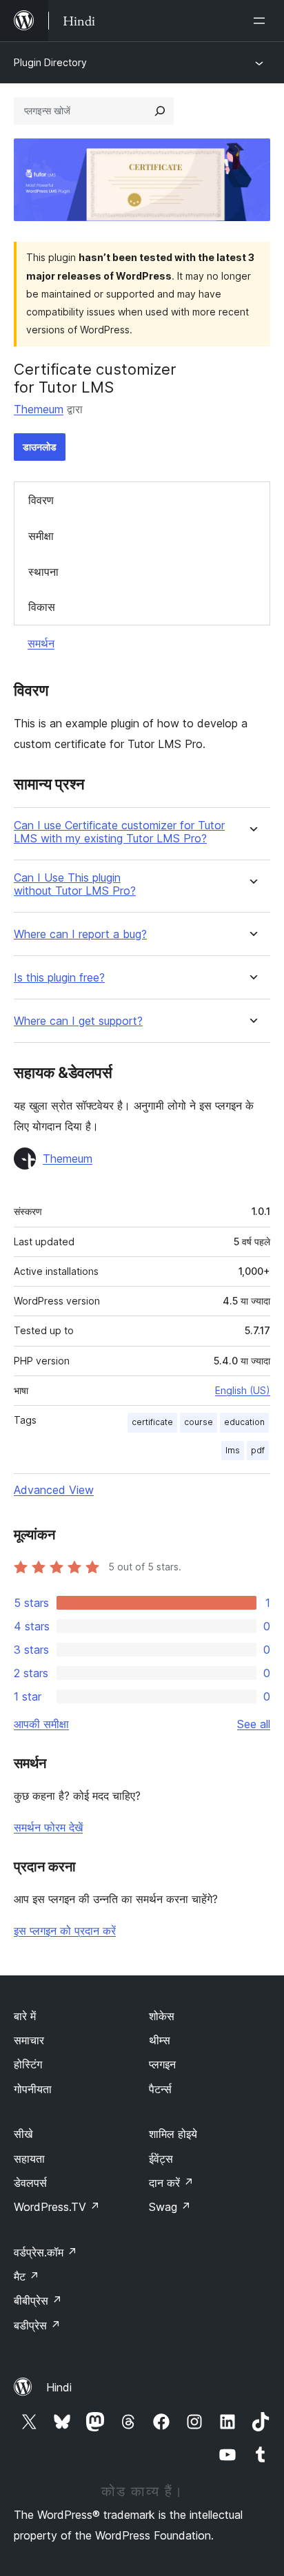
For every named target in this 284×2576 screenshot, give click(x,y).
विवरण (41, 500)
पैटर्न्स (160, 2089)
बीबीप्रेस (38, 2300)
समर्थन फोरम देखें (48, 1827)
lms (233, 1450)
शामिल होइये (173, 2134)
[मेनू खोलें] (262, 21)
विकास (42, 607)
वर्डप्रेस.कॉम (45, 2252)
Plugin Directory (50, 62)
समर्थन (41, 643)
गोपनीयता (33, 2089)
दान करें (171, 2183)
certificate (152, 1422)
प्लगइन (162, 2064)
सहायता (29, 2159)
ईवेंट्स (161, 2159)
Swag (170, 2207)
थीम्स (160, 2040)
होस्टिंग (28, 2064)
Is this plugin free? (59, 978)
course (199, 1422)
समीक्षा (41, 536)
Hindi (59, 2387)
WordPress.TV (57, 2207)
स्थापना (43, 572)
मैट (27, 2276)
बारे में (25, 2016)
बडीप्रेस (37, 2325)
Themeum (39, 409)
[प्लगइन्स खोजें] (160, 111)
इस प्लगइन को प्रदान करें (65, 1931)
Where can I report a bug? (80, 934)
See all (254, 1724)
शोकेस (162, 2016)
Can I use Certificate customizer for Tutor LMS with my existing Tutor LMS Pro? (119, 832)
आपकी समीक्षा (41, 1724)
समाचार (29, 2040)
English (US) (243, 1390)
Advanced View (54, 1490)
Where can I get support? (78, 1021)
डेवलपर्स (30, 2183)
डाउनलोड (40, 447)
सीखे (23, 2134)
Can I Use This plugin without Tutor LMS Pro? (75, 884)
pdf (258, 1450)
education (244, 1422)
